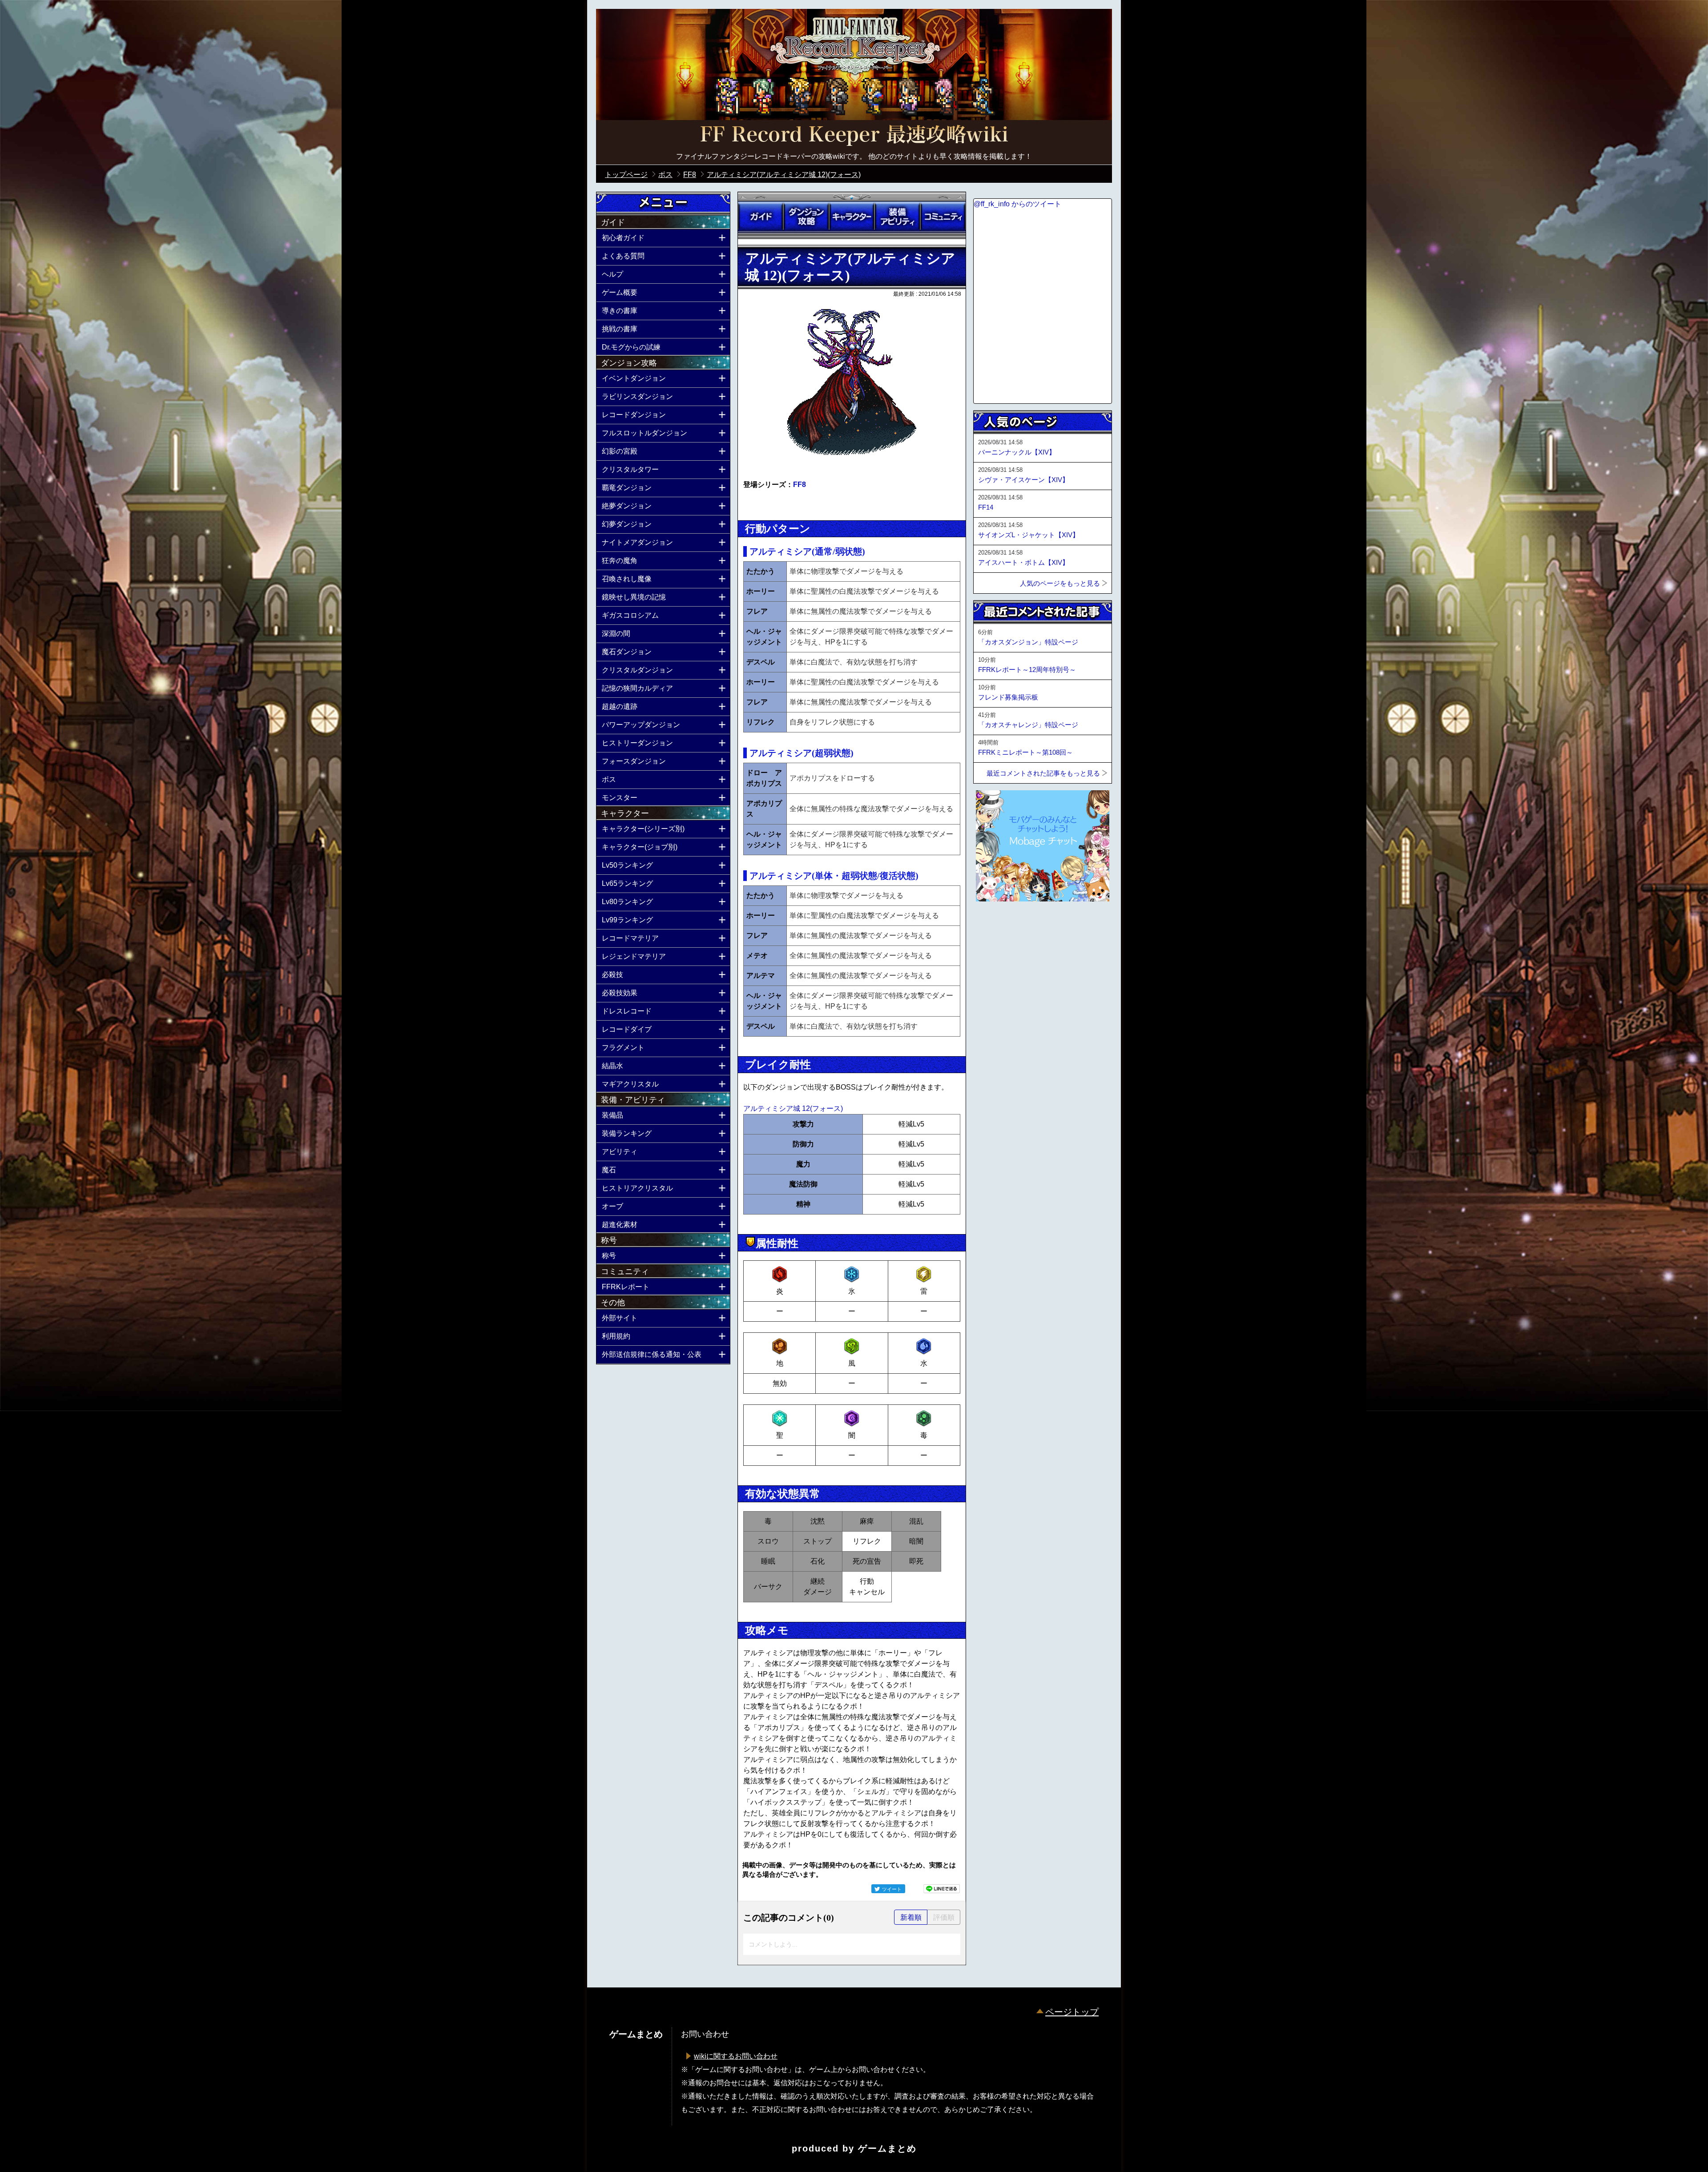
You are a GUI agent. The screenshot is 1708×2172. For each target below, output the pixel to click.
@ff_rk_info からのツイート (1017, 204)
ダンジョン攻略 (806, 217)
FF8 (800, 485)
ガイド (761, 217)
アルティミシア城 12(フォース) (793, 1108)
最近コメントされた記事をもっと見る (1043, 773)
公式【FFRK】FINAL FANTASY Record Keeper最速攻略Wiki (854, 136)
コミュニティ (943, 217)
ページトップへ (995, 925)
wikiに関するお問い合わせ (736, 2056)
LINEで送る (942, 1889)
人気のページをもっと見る (1060, 583)
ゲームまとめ (887, 2148)
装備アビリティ (897, 217)
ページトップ (1072, 2012)
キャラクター (852, 217)
